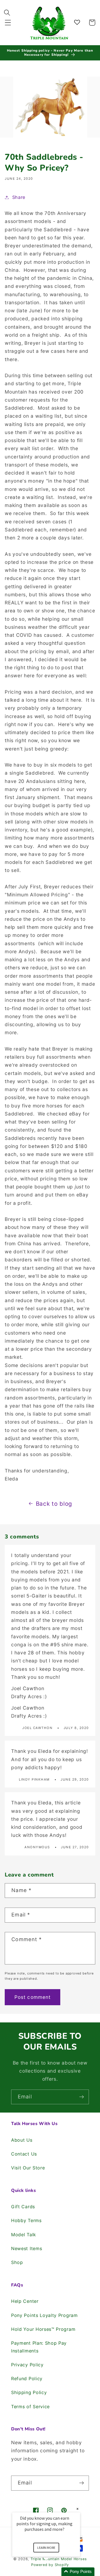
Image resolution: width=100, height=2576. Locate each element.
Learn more (46, 2548)
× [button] (77, 2509)
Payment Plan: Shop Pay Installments (39, 2347)
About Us (22, 2140)
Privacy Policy (27, 2365)
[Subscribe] (82, 2097)
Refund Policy (27, 2379)
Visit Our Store (28, 2168)
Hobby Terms (26, 2220)
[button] (8, 23)
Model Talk (24, 2235)
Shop (17, 2262)
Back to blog (54, 1504)
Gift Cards (23, 2207)
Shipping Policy (29, 2392)
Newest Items (27, 2248)
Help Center (25, 2301)
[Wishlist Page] (78, 23)
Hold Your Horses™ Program (43, 2329)
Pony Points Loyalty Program (44, 2315)
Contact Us (24, 2154)
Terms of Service (30, 2407)
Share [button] (19, 197)
